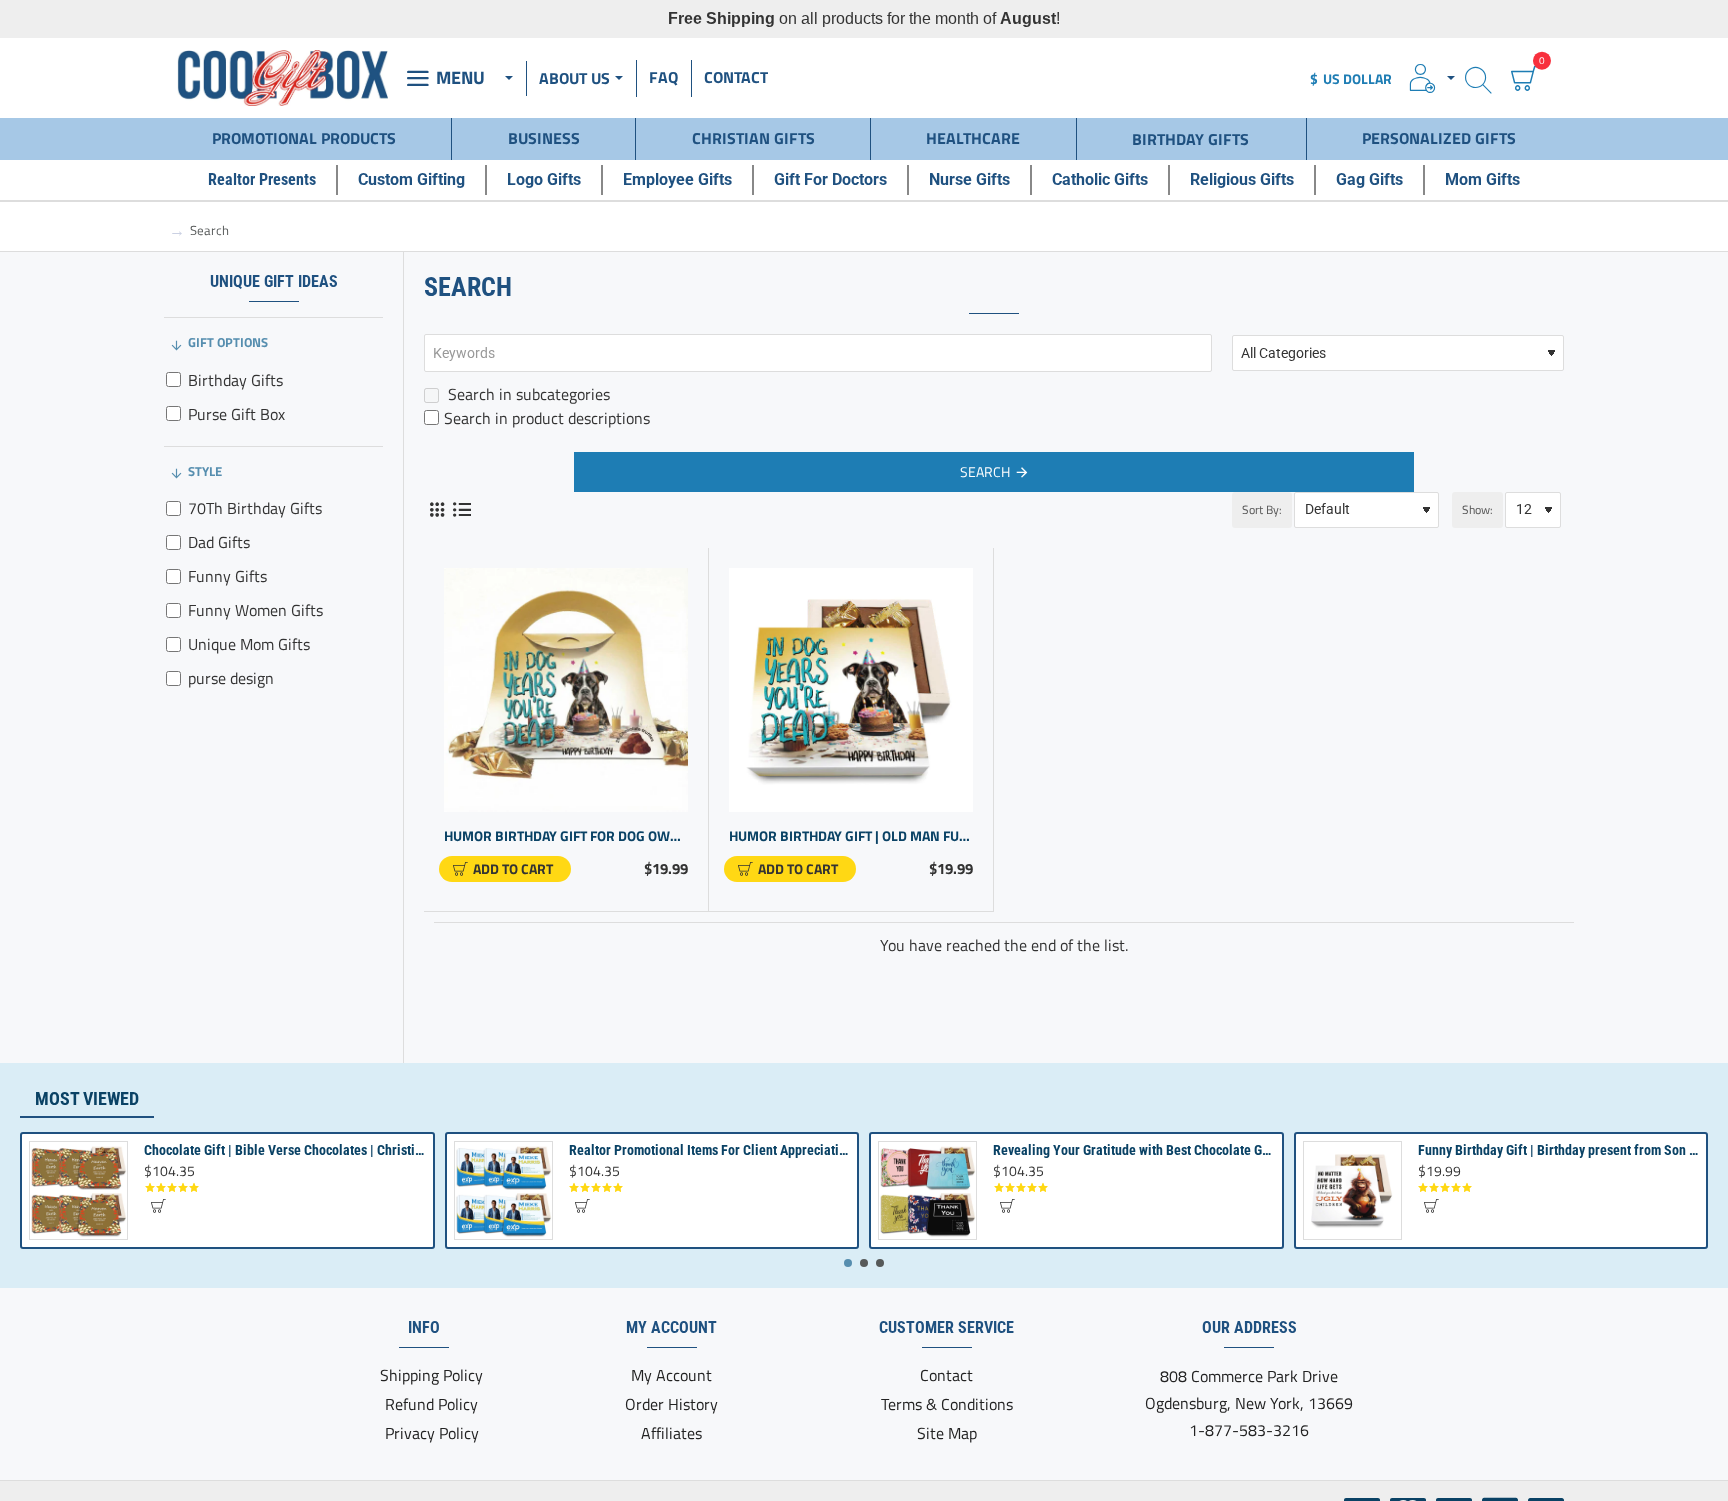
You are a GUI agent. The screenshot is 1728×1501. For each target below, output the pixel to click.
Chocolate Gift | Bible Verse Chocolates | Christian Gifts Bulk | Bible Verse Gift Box (284, 1150)
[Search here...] (1478, 78)
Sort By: (1262, 509)
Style (205, 471)
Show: (1477, 509)
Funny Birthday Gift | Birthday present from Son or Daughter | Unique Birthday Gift (1558, 1150)
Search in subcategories (527, 394)
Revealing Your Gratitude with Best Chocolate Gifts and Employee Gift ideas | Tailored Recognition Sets (1133, 1150)
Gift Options (228, 342)
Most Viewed (87, 1098)
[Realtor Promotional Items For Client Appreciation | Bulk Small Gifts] (503, 1190)
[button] (505, 869)
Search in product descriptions (547, 418)
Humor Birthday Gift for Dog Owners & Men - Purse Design (566, 836)
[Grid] (436, 509)
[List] (461, 509)
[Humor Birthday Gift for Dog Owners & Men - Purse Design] (566, 690)
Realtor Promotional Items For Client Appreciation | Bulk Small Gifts (709, 1150)
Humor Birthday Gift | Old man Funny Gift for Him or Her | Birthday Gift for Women (851, 836)
